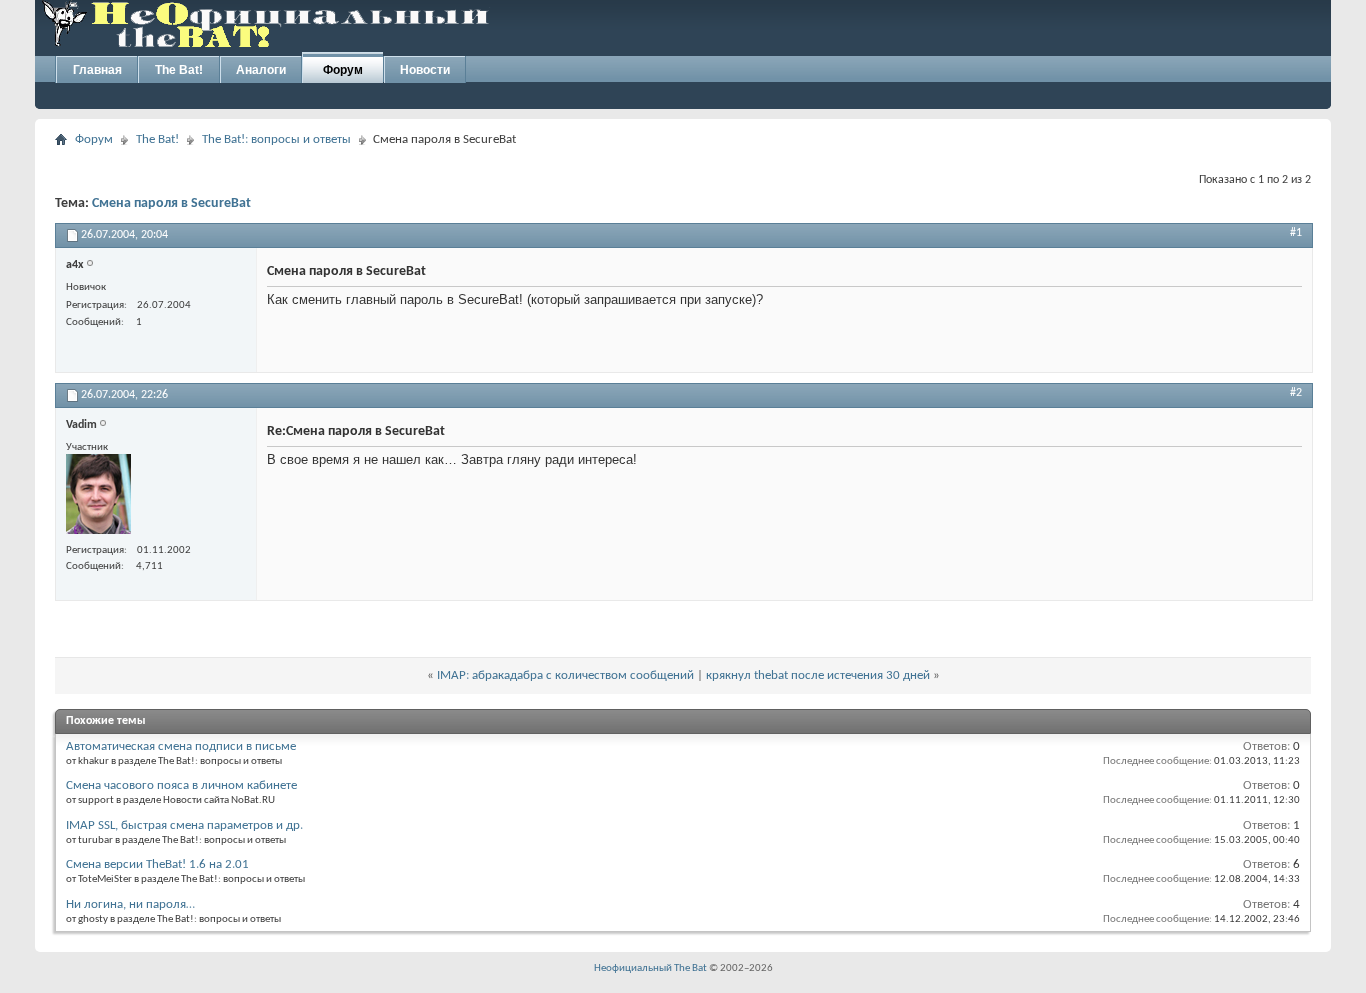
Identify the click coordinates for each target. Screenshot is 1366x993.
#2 (1296, 393)
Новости (425, 70)
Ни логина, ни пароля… (130, 904)
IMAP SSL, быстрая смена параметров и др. (184, 825)
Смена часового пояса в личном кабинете (181, 785)
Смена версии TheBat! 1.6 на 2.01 (157, 864)
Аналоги (261, 70)
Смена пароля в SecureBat (171, 203)
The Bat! (179, 70)
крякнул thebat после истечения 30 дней (819, 675)
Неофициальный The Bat (650, 968)
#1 (1296, 233)
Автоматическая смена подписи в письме (181, 746)
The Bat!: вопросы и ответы (276, 139)
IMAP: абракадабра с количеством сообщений (565, 675)
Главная (97, 70)
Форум (343, 70)
